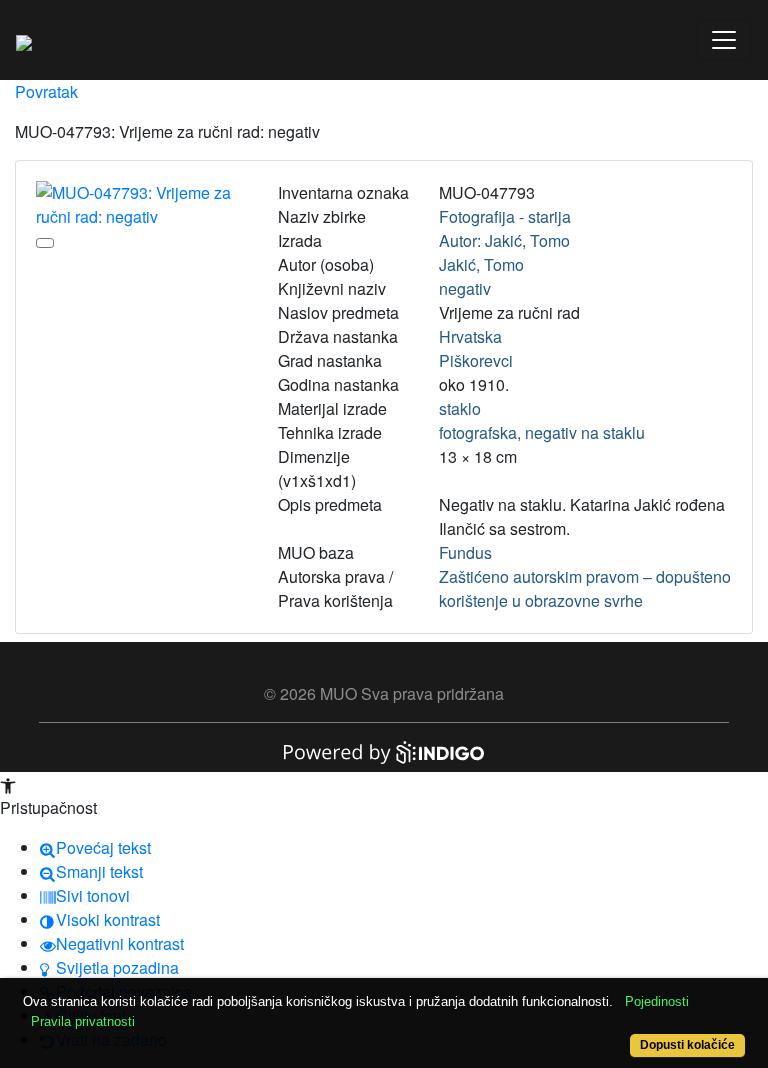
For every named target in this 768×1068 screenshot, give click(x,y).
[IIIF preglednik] (45, 243)
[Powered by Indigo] (384, 750)
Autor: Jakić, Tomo (504, 240)
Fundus (465, 552)
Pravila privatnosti (83, 1021)
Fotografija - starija (505, 216)
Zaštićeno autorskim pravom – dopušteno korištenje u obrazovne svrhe (585, 588)
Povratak (46, 91)
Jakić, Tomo (481, 264)
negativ (465, 288)
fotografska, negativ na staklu (542, 432)
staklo (460, 408)
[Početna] (24, 40)
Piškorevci (476, 360)
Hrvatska (470, 336)
